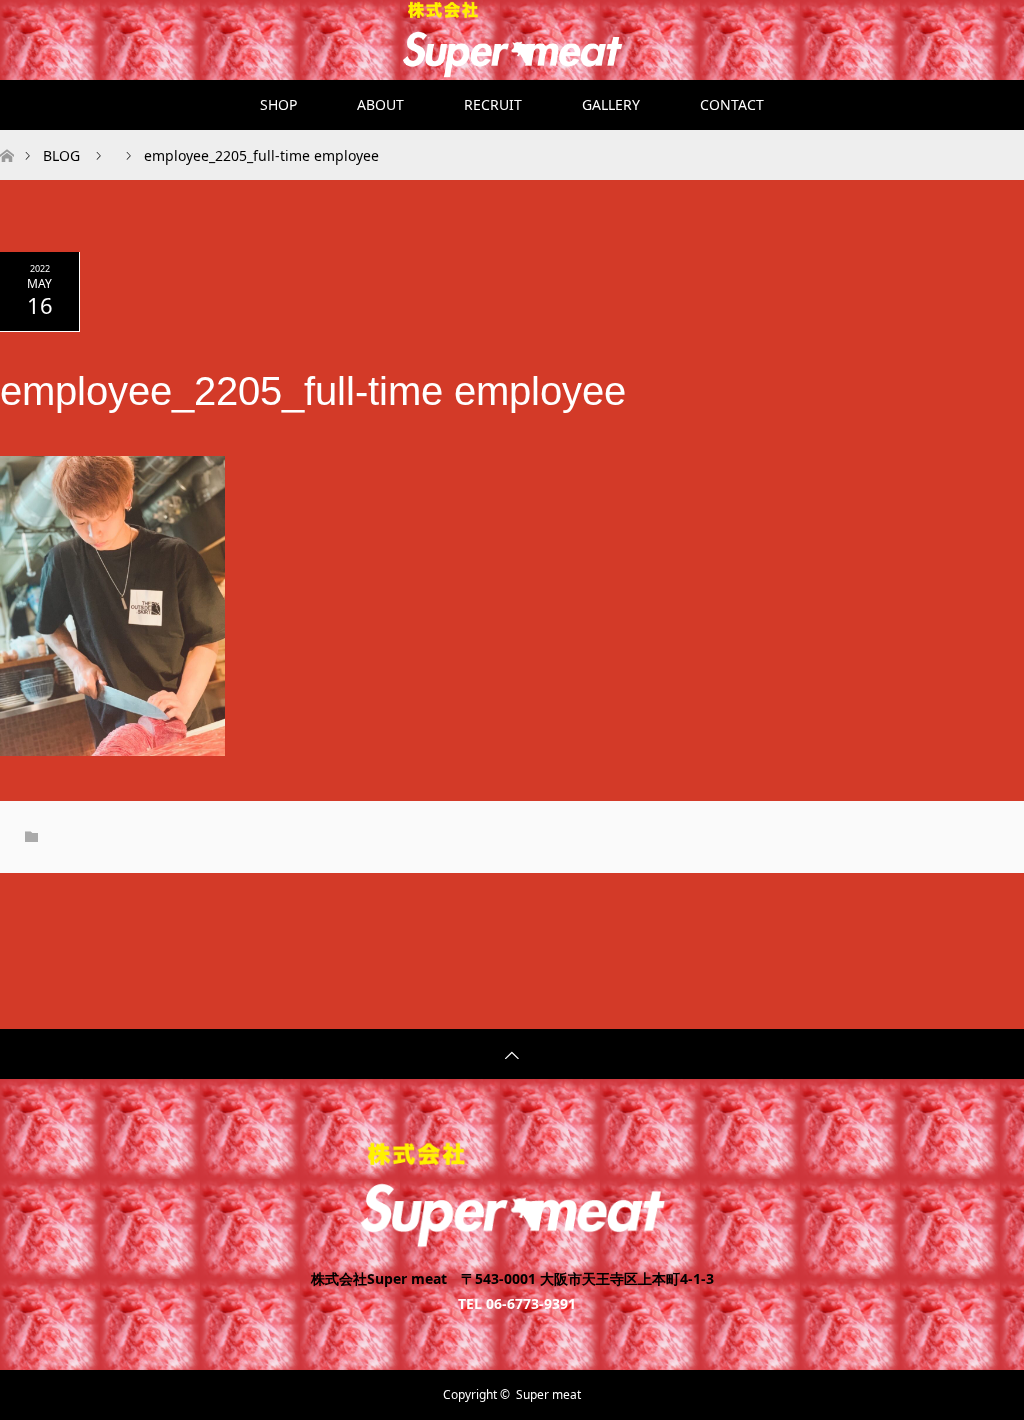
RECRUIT (493, 104)
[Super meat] (511, 1239)
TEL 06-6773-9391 (517, 1302)
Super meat (548, 1394)
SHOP (278, 104)
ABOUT (380, 104)
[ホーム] (6, 137)
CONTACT (732, 104)
